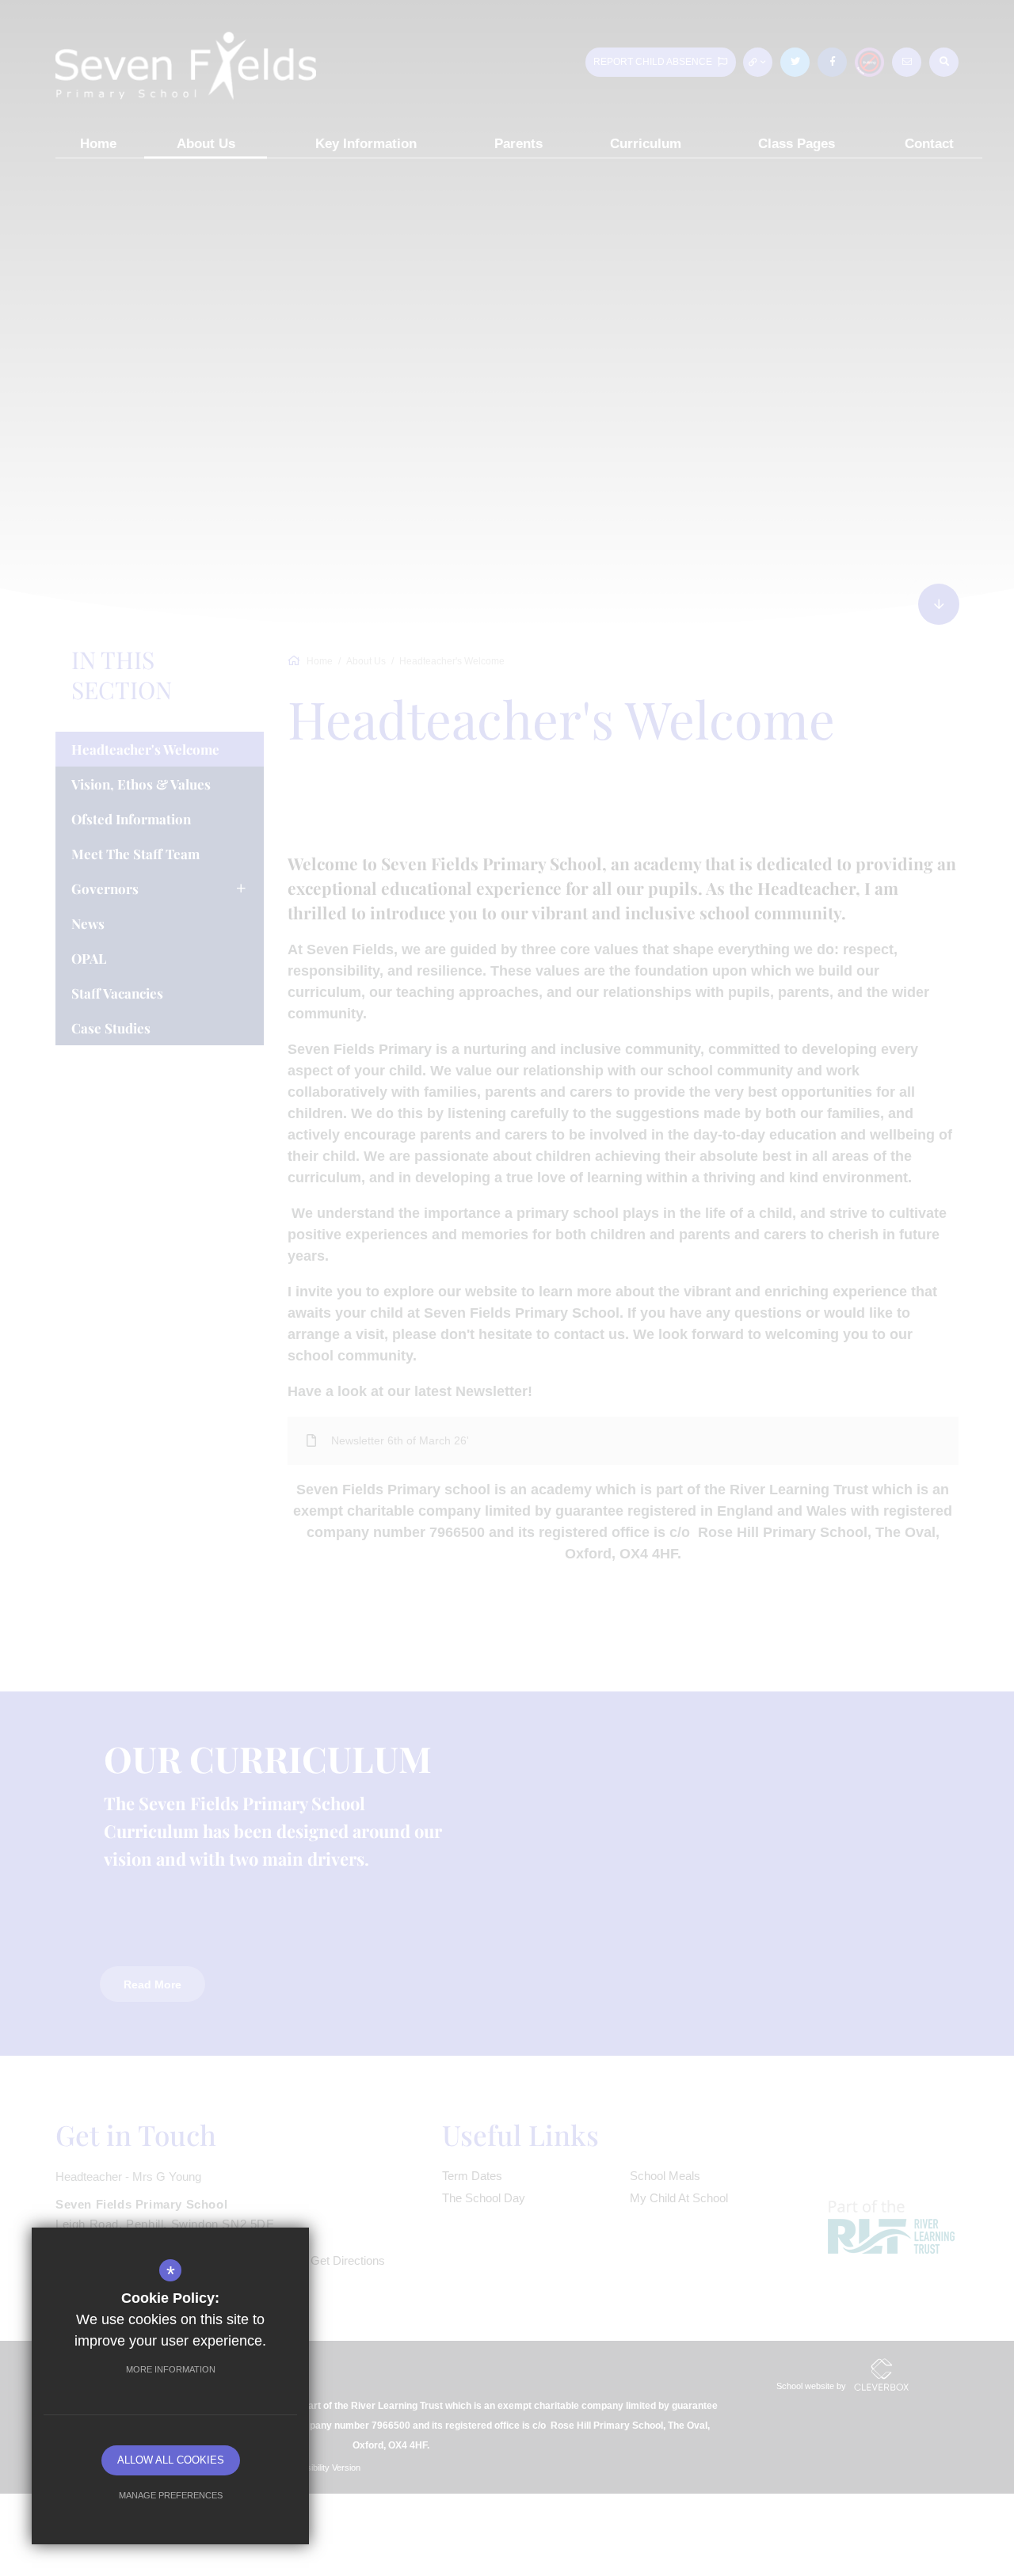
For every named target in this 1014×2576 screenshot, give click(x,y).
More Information (171, 2369)
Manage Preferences (171, 2495)
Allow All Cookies (171, 2460)
